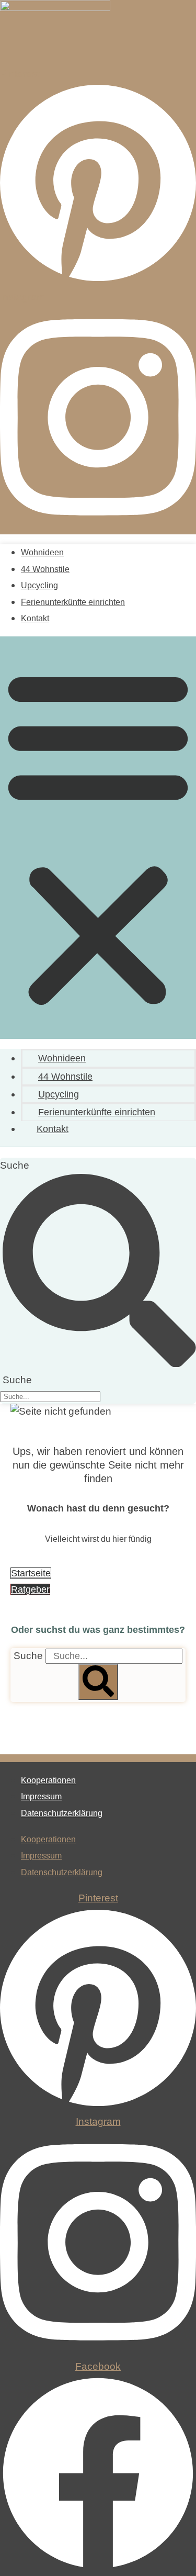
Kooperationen (48, 1780)
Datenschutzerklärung (62, 1813)
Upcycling (39, 585)
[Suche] (98, 1682)
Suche (15, 1165)
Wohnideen (42, 552)
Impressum (41, 1796)
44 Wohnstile (45, 569)
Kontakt (35, 618)
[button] (98, 838)
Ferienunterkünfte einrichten (73, 602)
